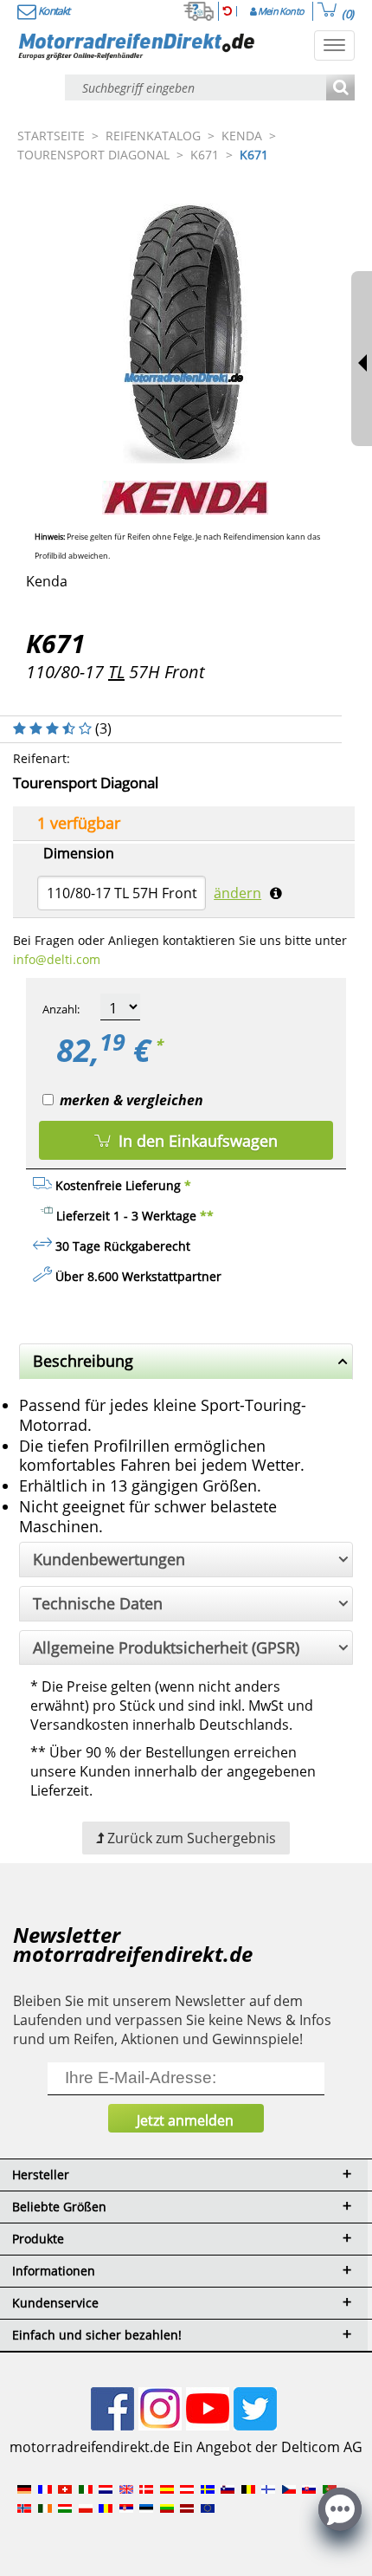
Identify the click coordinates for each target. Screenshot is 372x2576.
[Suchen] (340, 89)
